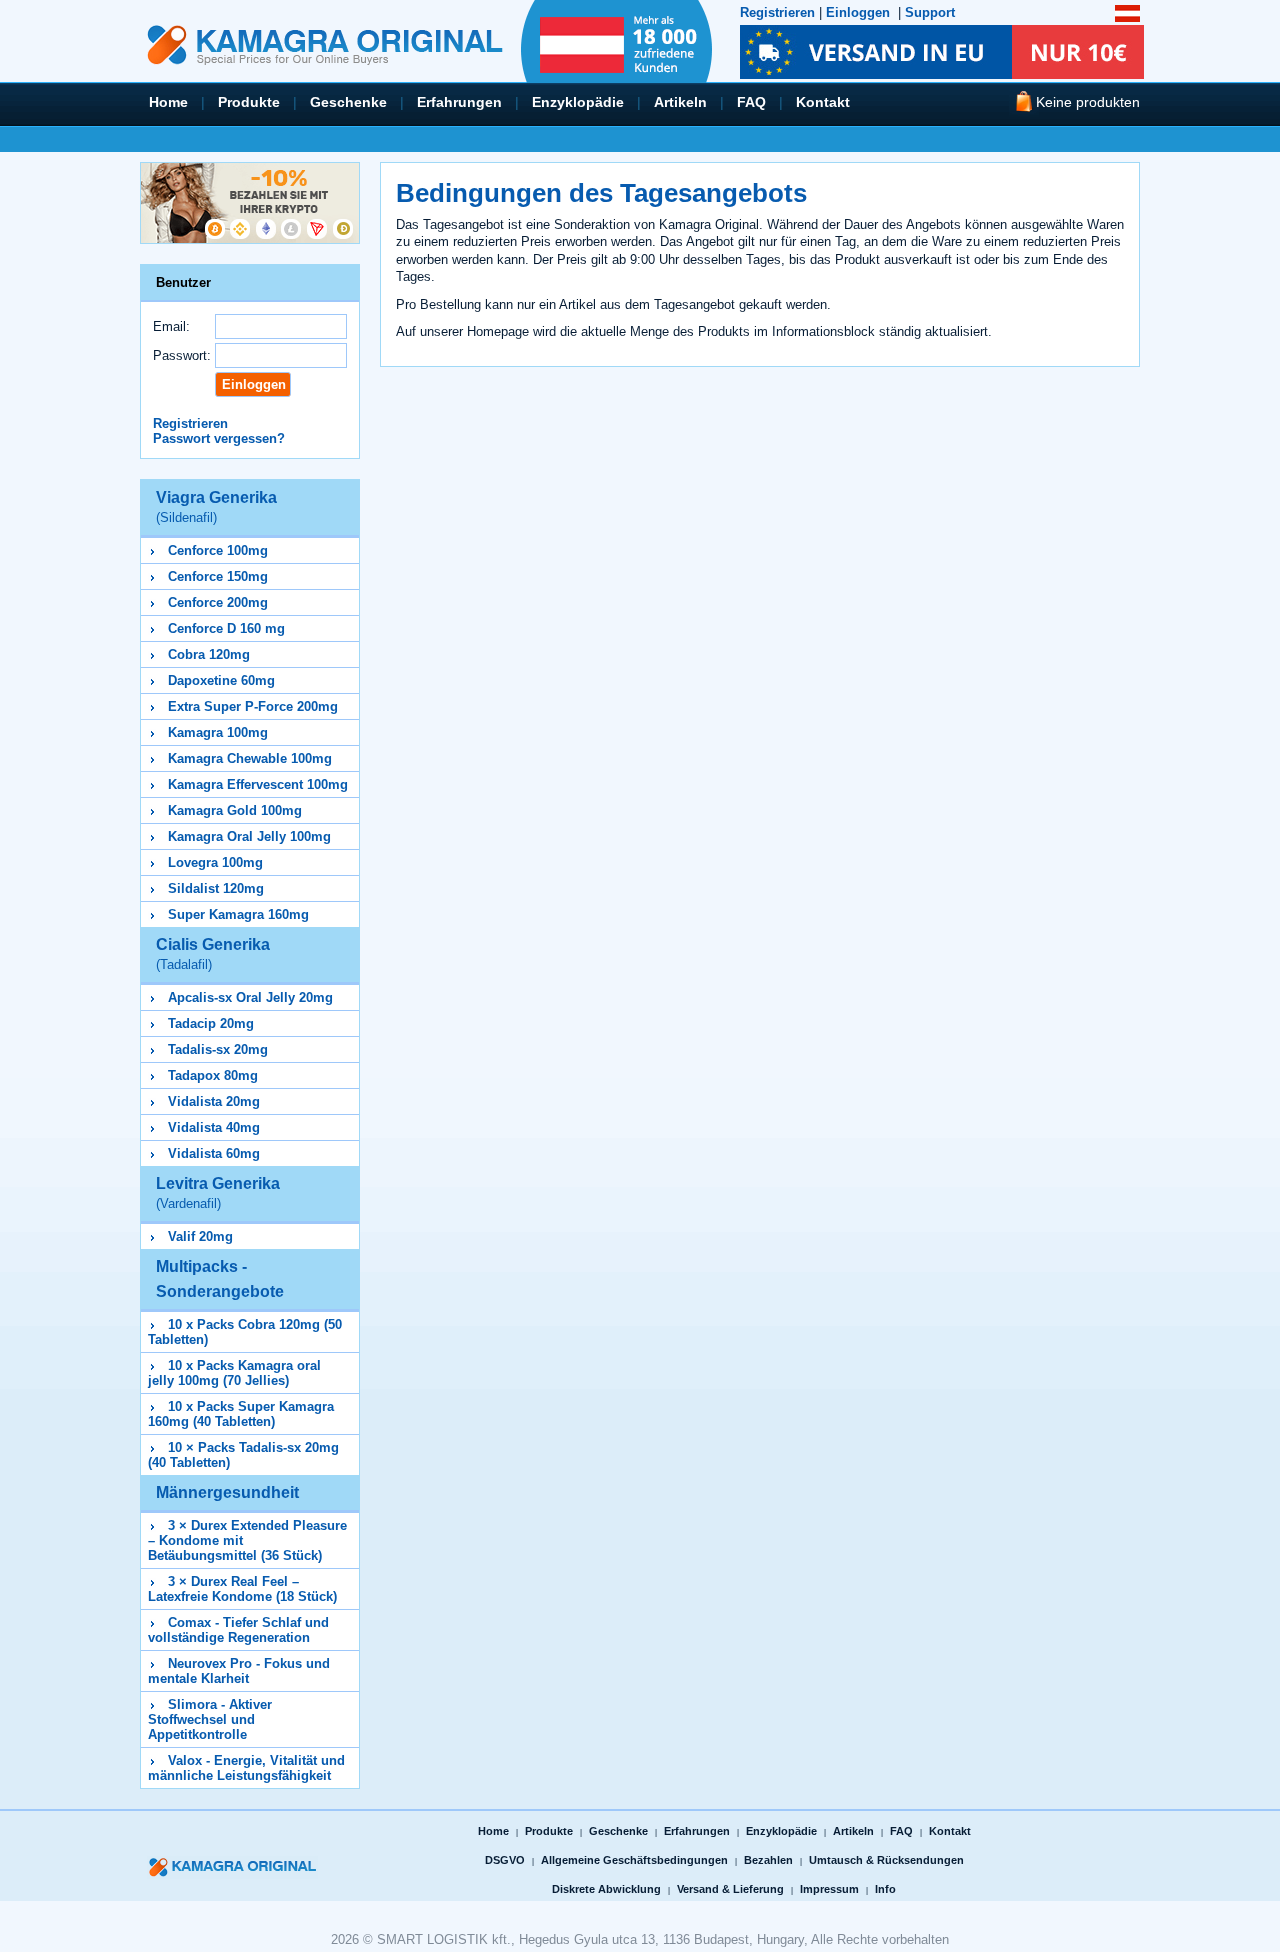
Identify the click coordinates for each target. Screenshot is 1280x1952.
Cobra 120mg (209, 654)
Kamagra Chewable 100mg (250, 758)
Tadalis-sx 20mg (218, 1049)
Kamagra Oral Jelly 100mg (249, 836)
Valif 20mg (200, 1236)
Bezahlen (768, 1860)
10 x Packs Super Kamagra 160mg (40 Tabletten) (241, 1414)
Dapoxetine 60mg (221, 680)
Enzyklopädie (578, 102)
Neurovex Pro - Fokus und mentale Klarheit (239, 1671)
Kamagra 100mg (218, 732)
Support (930, 12)
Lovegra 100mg (215, 862)
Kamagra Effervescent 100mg (258, 784)
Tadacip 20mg (211, 1023)
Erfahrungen (459, 102)
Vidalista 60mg (214, 1153)
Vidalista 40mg (214, 1127)
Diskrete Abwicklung (606, 1889)
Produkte (249, 102)
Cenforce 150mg (218, 576)
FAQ (751, 102)
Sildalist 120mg (216, 888)
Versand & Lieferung (730, 1889)
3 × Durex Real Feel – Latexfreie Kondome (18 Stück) (242, 1589)
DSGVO (505, 1860)
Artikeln (680, 102)
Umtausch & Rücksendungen (886, 1860)
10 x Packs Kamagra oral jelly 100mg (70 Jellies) (234, 1373)
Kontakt (823, 102)
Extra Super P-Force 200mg (253, 706)
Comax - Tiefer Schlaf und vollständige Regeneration (238, 1630)
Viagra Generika (216, 507)
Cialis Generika (213, 954)
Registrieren (777, 12)
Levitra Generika (218, 1193)
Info (885, 1889)
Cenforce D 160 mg (226, 628)
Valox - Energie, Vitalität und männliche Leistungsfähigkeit (246, 1768)
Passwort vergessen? (219, 438)
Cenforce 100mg (218, 550)
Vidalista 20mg (214, 1101)
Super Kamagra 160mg (238, 914)
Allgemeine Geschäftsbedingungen (634, 1860)
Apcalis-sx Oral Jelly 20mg (250, 997)
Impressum (829, 1889)
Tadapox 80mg (213, 1075)
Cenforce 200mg (218, 602)
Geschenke (348, 102)
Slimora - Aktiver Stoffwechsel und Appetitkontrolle (210, 1719)
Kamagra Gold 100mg (235, 810)
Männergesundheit (227, 1492)
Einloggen (858, 12)
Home (168, 102)
